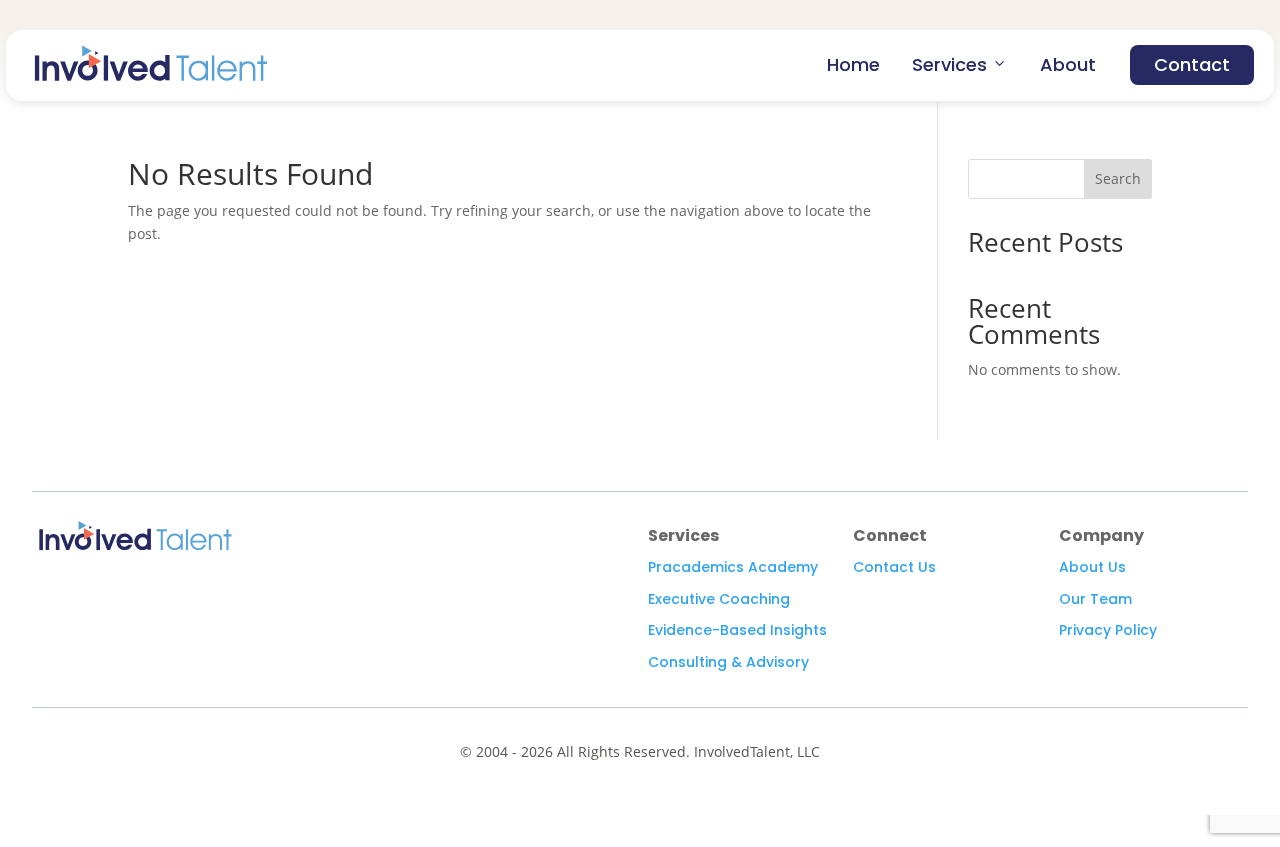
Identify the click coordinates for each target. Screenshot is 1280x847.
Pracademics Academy (733, 567)
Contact (1192, 64)
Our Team (1095, 599)
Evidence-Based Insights (737, 630)
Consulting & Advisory (728, 662)
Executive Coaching (719, 599)
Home (853, 64)
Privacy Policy (1108, 630)
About (1068, 64)
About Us (1092, 567)
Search (1118, 178)
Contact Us (894, 567)
